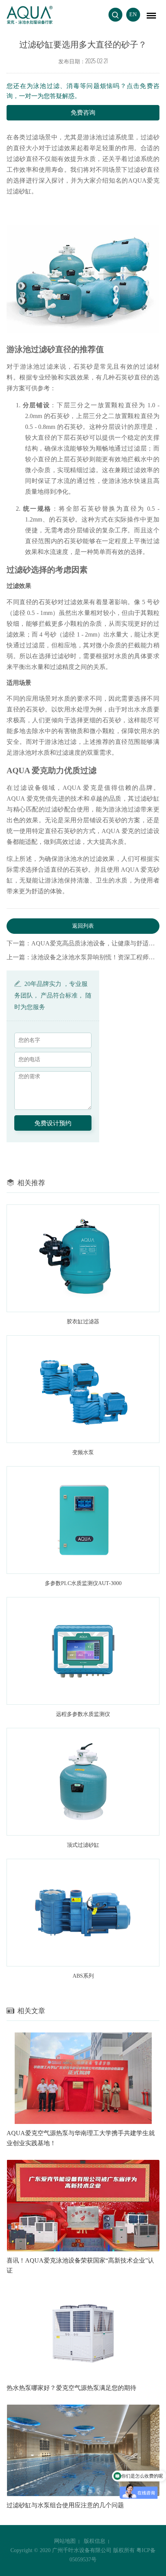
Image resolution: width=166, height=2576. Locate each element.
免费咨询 (83, 113)
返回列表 (83, 926)
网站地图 (65, 2541)
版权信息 (95, 2541)
